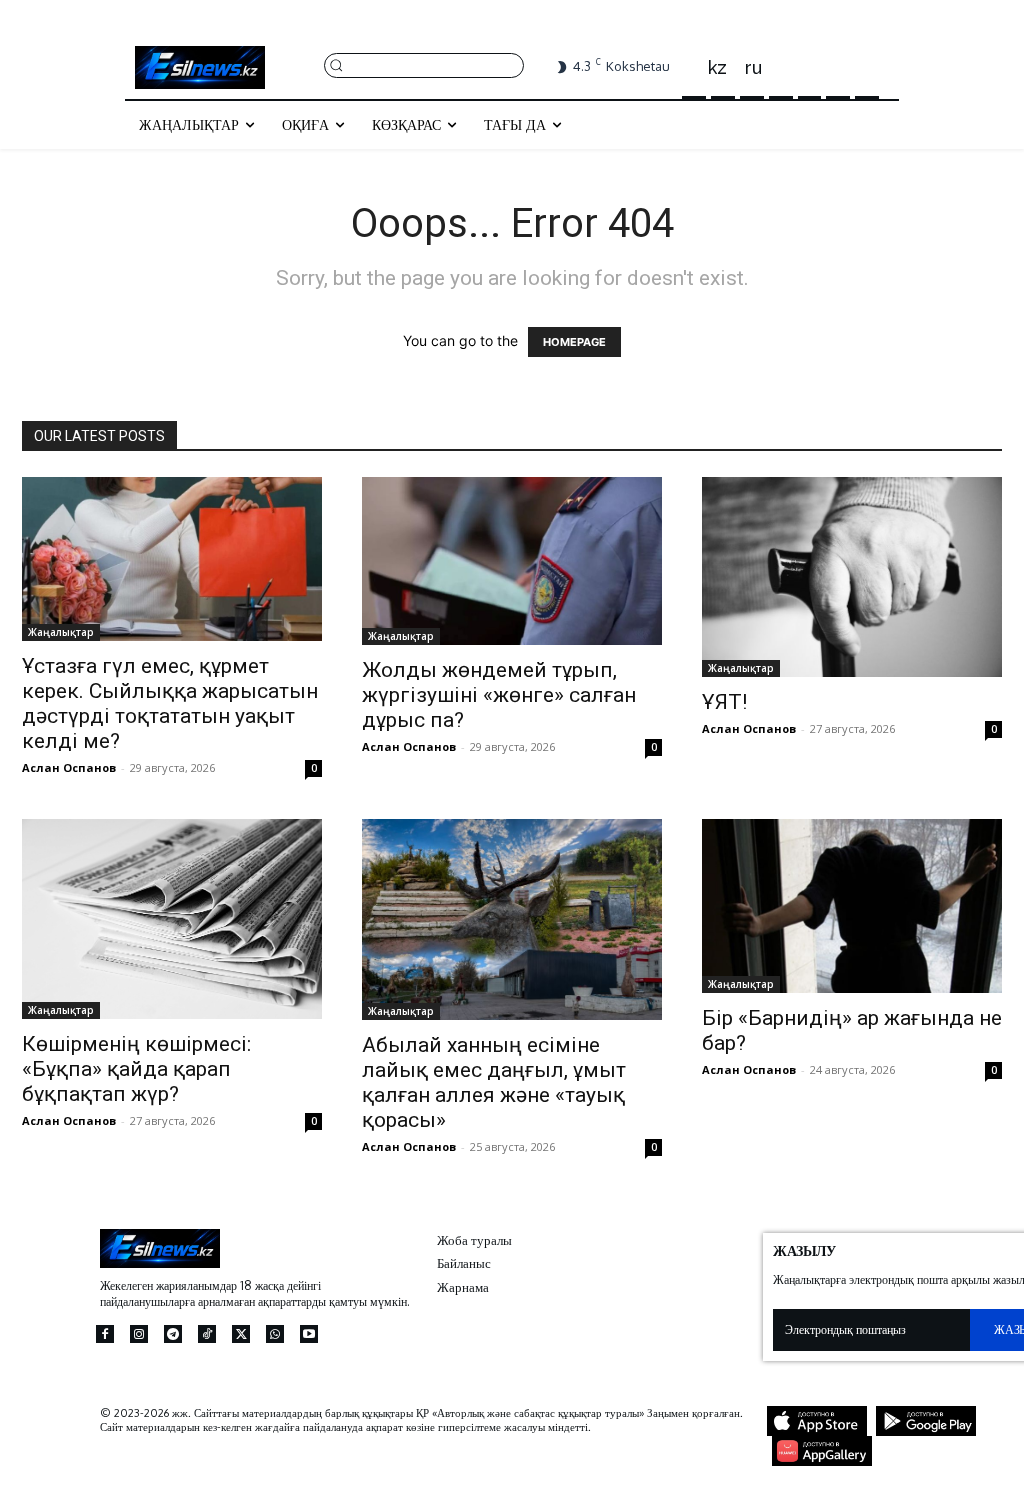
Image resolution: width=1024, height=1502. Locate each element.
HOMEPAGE (574, 342)
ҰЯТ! (724, 702)
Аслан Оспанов (69, 767)
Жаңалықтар (61, 632)
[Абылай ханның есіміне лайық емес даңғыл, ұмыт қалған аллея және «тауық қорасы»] (512, 919)
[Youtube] (309, 1334)
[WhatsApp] (275, 1334)
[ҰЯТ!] (852, 577)
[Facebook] (105, 1334)
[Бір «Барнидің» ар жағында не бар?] (852, 906)
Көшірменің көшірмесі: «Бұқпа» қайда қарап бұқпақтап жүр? (136, 1069)
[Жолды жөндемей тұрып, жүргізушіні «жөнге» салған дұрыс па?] (512, 561)
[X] (241, 1334)
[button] (424, 64)
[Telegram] (173, 1334)
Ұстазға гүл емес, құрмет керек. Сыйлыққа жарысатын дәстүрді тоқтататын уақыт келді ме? (170, 703)
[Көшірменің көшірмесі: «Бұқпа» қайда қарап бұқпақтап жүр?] (172, 919)
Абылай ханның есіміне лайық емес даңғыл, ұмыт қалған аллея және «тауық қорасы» (494, 1082)
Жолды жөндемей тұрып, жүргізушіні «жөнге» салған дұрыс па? (499, 695)
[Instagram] (139, 1334)
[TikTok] (207, 1334)
